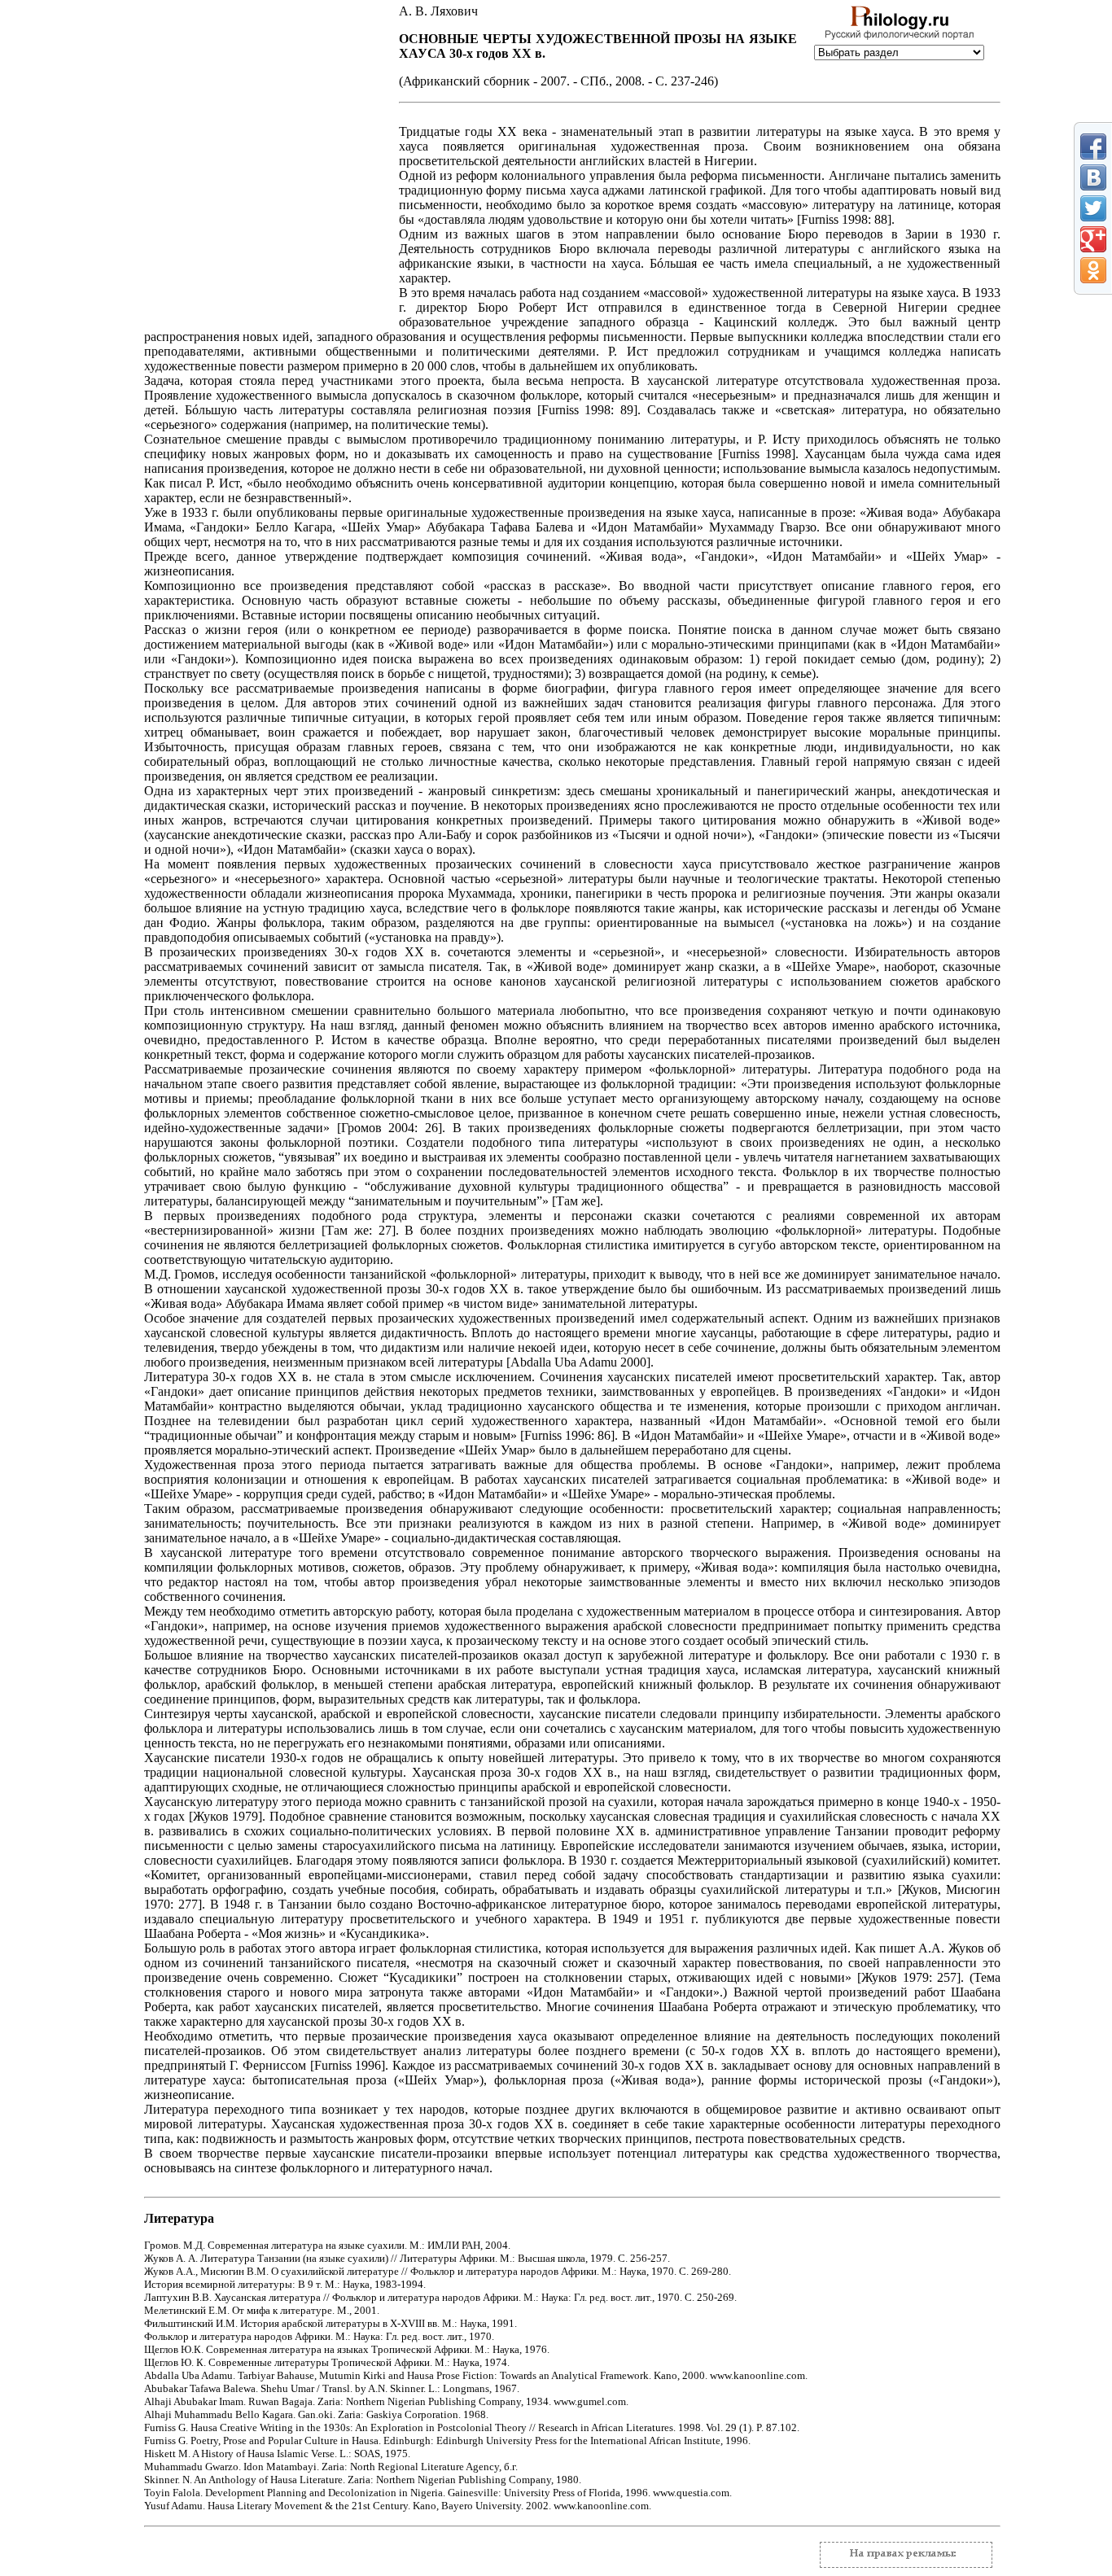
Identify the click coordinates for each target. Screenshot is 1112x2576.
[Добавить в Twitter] (1093, 208)
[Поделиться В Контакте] (1093, 177)
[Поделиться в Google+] (1093, 239)
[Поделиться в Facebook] (1093, 147)
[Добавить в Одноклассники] (1093, 270)
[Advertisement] (265, 220)
